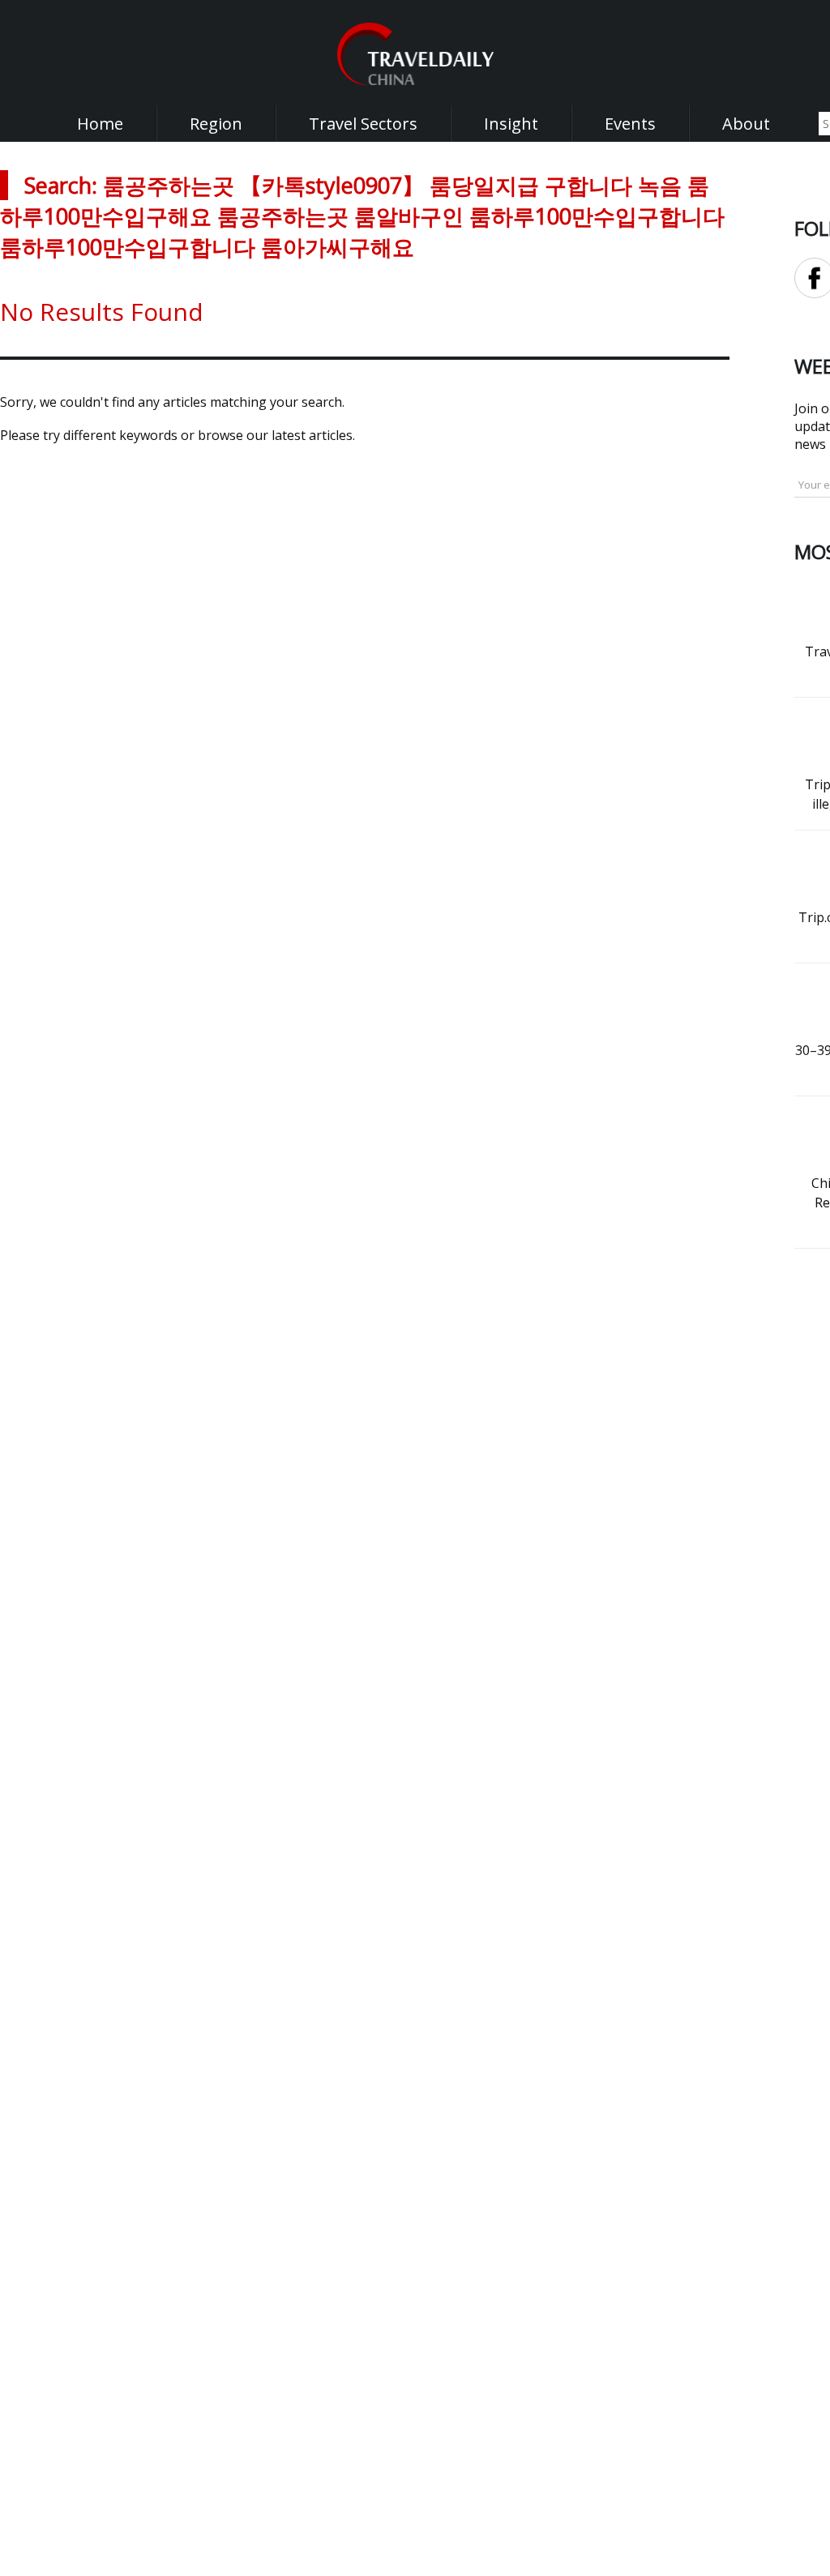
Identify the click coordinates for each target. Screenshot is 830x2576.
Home (100, 124)
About (746, 124)
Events (630, 124)
